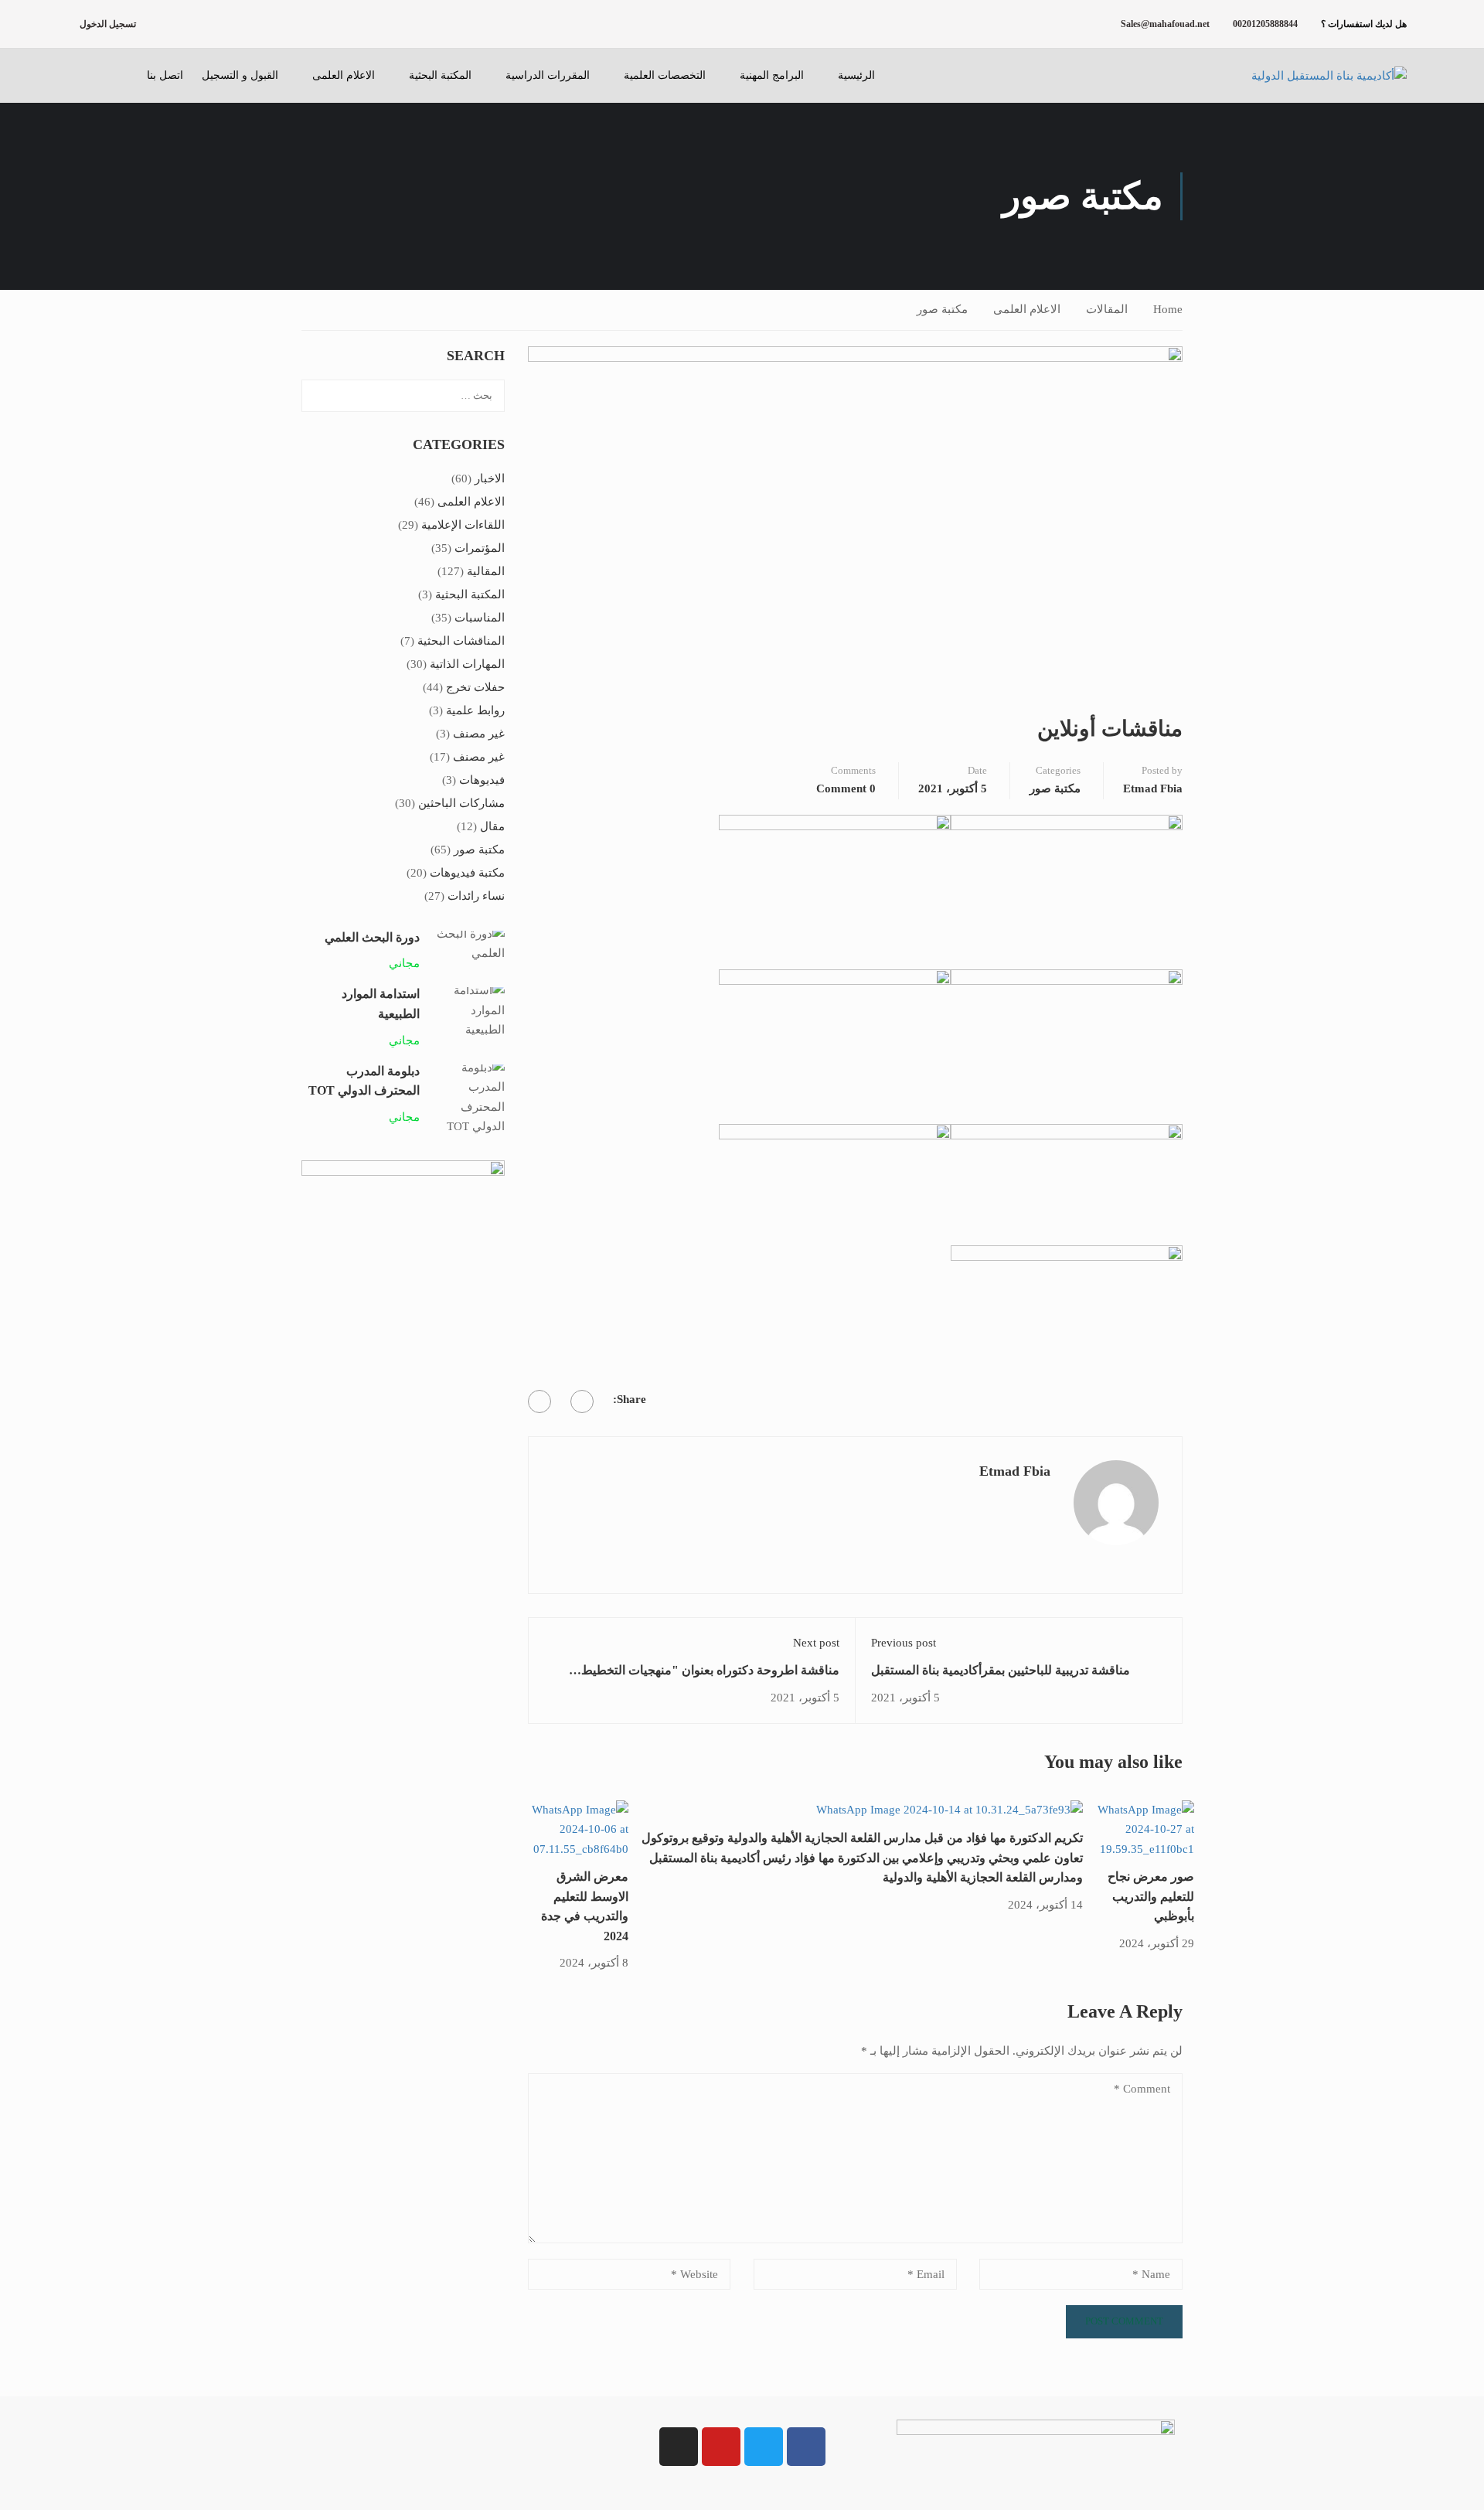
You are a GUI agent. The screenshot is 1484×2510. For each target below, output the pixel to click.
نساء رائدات (476, 896)
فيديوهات (482, 780)
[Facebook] (582, 1401)
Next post (816, 1643)
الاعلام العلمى (344, 75)
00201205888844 (1265, 24)
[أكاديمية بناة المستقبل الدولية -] (1310, 76)
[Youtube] (721, 2447)
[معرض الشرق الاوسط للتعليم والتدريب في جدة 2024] (573, 1828)
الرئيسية (856, 75)
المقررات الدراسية (548, 75)
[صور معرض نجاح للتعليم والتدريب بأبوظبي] (1139, 1828)
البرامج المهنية (772, 75)
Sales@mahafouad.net (1165, 24)
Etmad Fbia (1153, 788)
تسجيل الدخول (108, 24)
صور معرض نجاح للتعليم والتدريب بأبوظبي (1151, 1896)
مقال (492, 826)
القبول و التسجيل (240, 75)
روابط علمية (475, 710)
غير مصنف (479, 734)
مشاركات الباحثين (461, 803)
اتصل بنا (165, 75)
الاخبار (490, 479)
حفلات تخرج (475, 687)
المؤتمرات (480, 548)
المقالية (486, 571)
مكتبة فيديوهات (467, 873)
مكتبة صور (942, 309)
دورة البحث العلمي (372, 937)
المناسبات (480, 618)
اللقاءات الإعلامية (463, 525)
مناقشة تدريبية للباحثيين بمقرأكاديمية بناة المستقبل (1001, 1670)
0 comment (846, 788)
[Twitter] (539, 1401)
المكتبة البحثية (440, 75)
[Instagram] (679, 2447)
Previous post (904, 1643)
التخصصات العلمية (665, 75)
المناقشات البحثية (461, 641)
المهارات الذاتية (467, 664)
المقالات (1107, 309)
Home (1168, 309)
